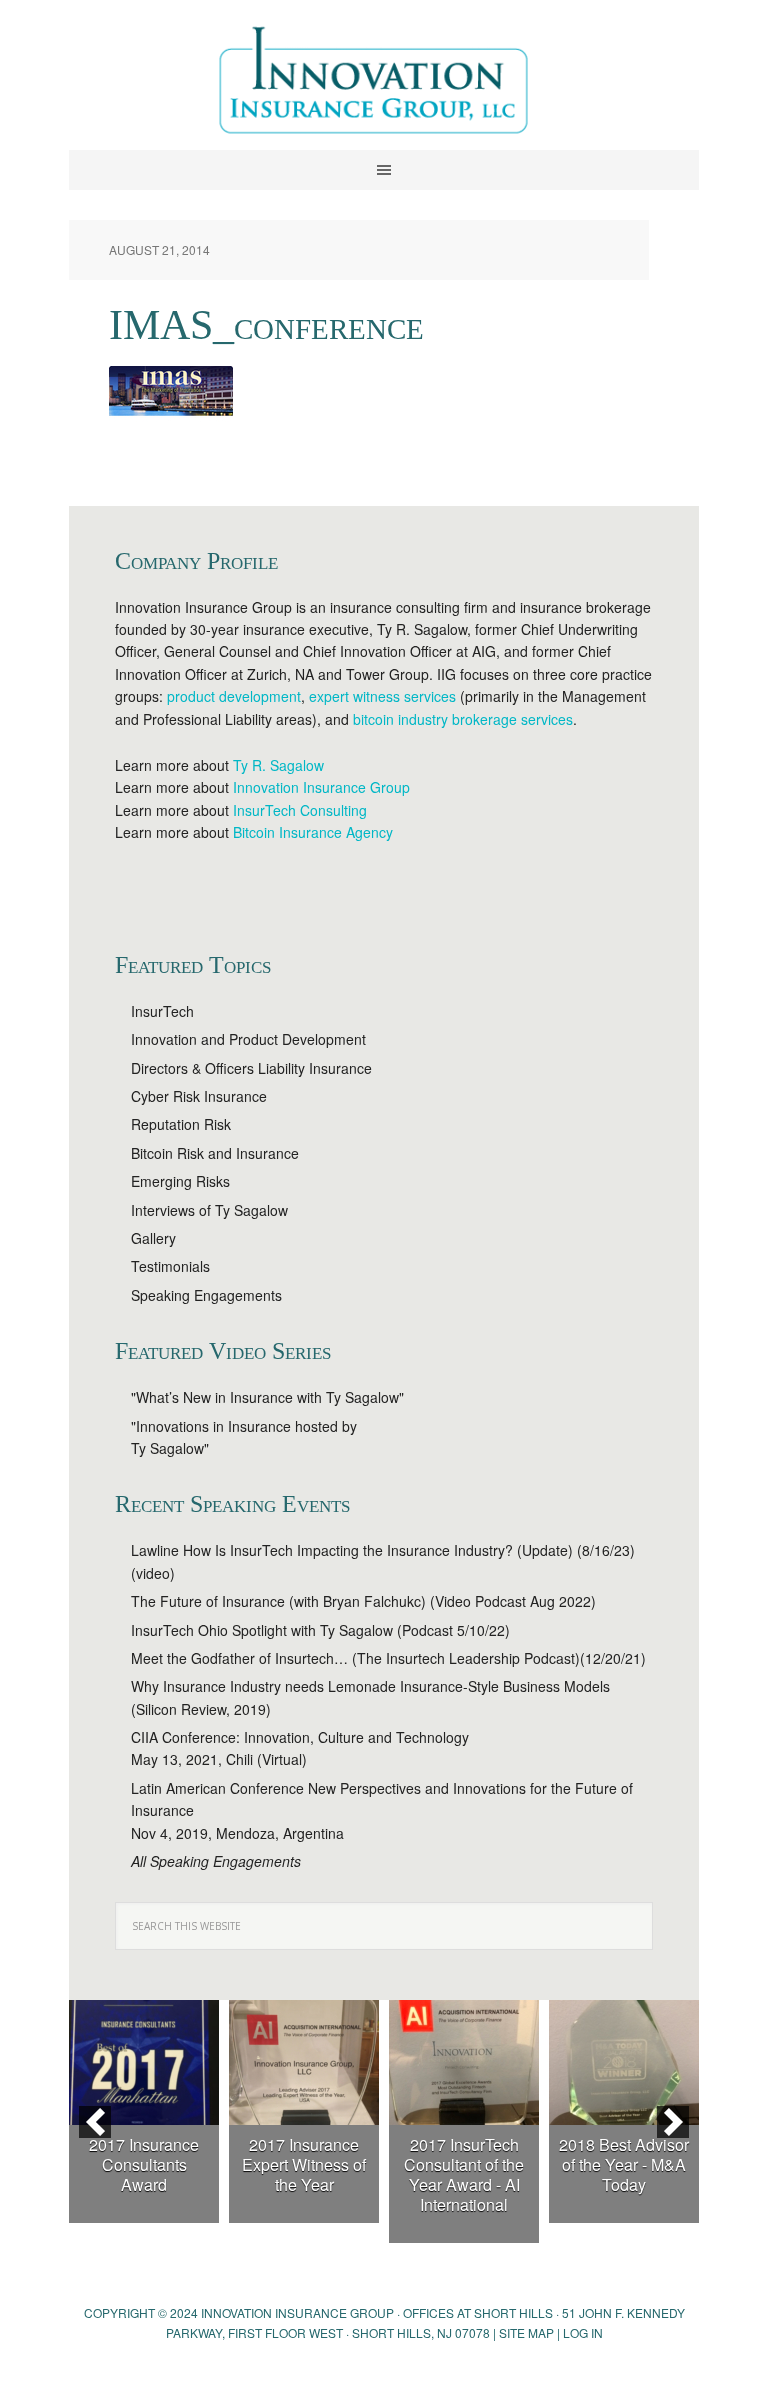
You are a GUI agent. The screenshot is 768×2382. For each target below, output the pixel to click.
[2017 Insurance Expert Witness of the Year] (304, 2062)
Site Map (526, 2332)
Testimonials (170, 1266)
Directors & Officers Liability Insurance (251, 1068)
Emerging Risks (180, 1181)
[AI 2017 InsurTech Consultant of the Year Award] (464, 2062)
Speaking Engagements (206, 1295)
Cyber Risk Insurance (199, 1096)
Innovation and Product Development (248, 1039)
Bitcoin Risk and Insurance (215, 1153)
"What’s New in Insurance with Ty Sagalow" (267, 1397)
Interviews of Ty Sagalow (209, 1210)
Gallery (153, 1238)
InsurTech (162, 1011)
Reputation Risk (181, 1124)
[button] (95, 2122)
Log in (583, 2332)
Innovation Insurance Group (384, 85)
